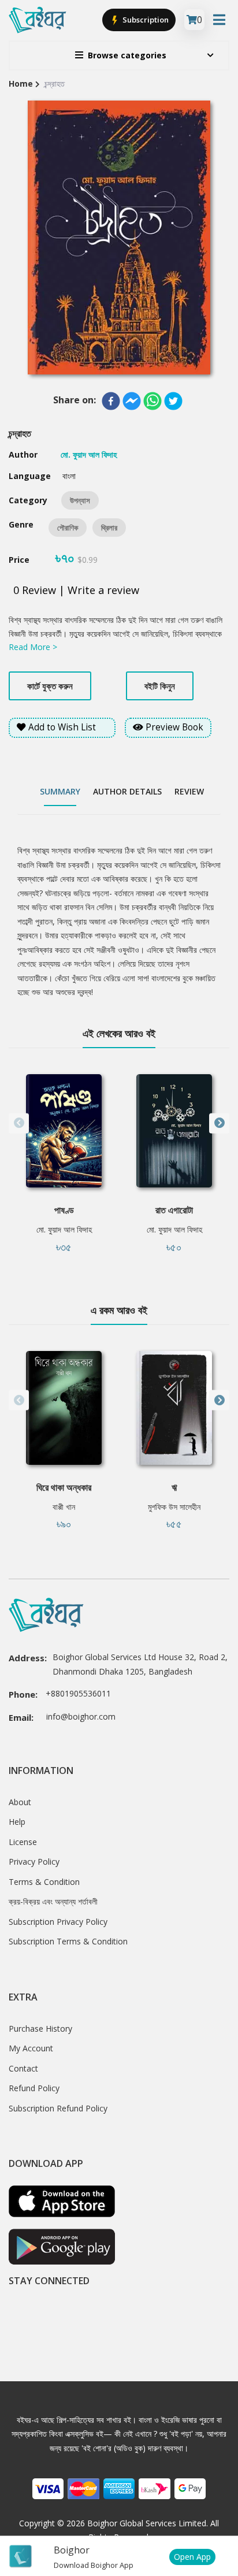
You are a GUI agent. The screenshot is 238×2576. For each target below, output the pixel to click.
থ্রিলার (109, 528)
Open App (192, 2557)
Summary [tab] (60, 791)
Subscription (145, 20)
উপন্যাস (80, 500)
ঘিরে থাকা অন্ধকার (64, 1487)
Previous (19, 1123)
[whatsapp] (153, 401)
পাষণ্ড (64, 1210)
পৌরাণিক (68, 528)
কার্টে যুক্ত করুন (50, 686)
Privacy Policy (34, 1862)
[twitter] (173, 401)
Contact (23, 2068)
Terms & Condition (44, 1882)
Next (219, 1123)
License (23, 1842)
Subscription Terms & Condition (68, 1941)
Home (21, 83)
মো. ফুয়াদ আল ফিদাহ (64, 1229)
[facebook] (111, 401)
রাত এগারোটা (174, 1210)
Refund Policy (34, 2088)
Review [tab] (189, 791)
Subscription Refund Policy (58, 2108)
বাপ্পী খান (64, 1507)
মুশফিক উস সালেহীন (174, 1507)
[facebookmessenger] (132, 401)
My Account (31, 2048)
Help (17, 1822)
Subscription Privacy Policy (58, 1922)
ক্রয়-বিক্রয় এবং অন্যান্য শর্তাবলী (53, 1901)
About (20, 1802)
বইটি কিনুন (160, 686)
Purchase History (40, 2028)
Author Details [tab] (127, 791)
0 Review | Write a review (76, 590)
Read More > (33, 647)
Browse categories (127, 55)
